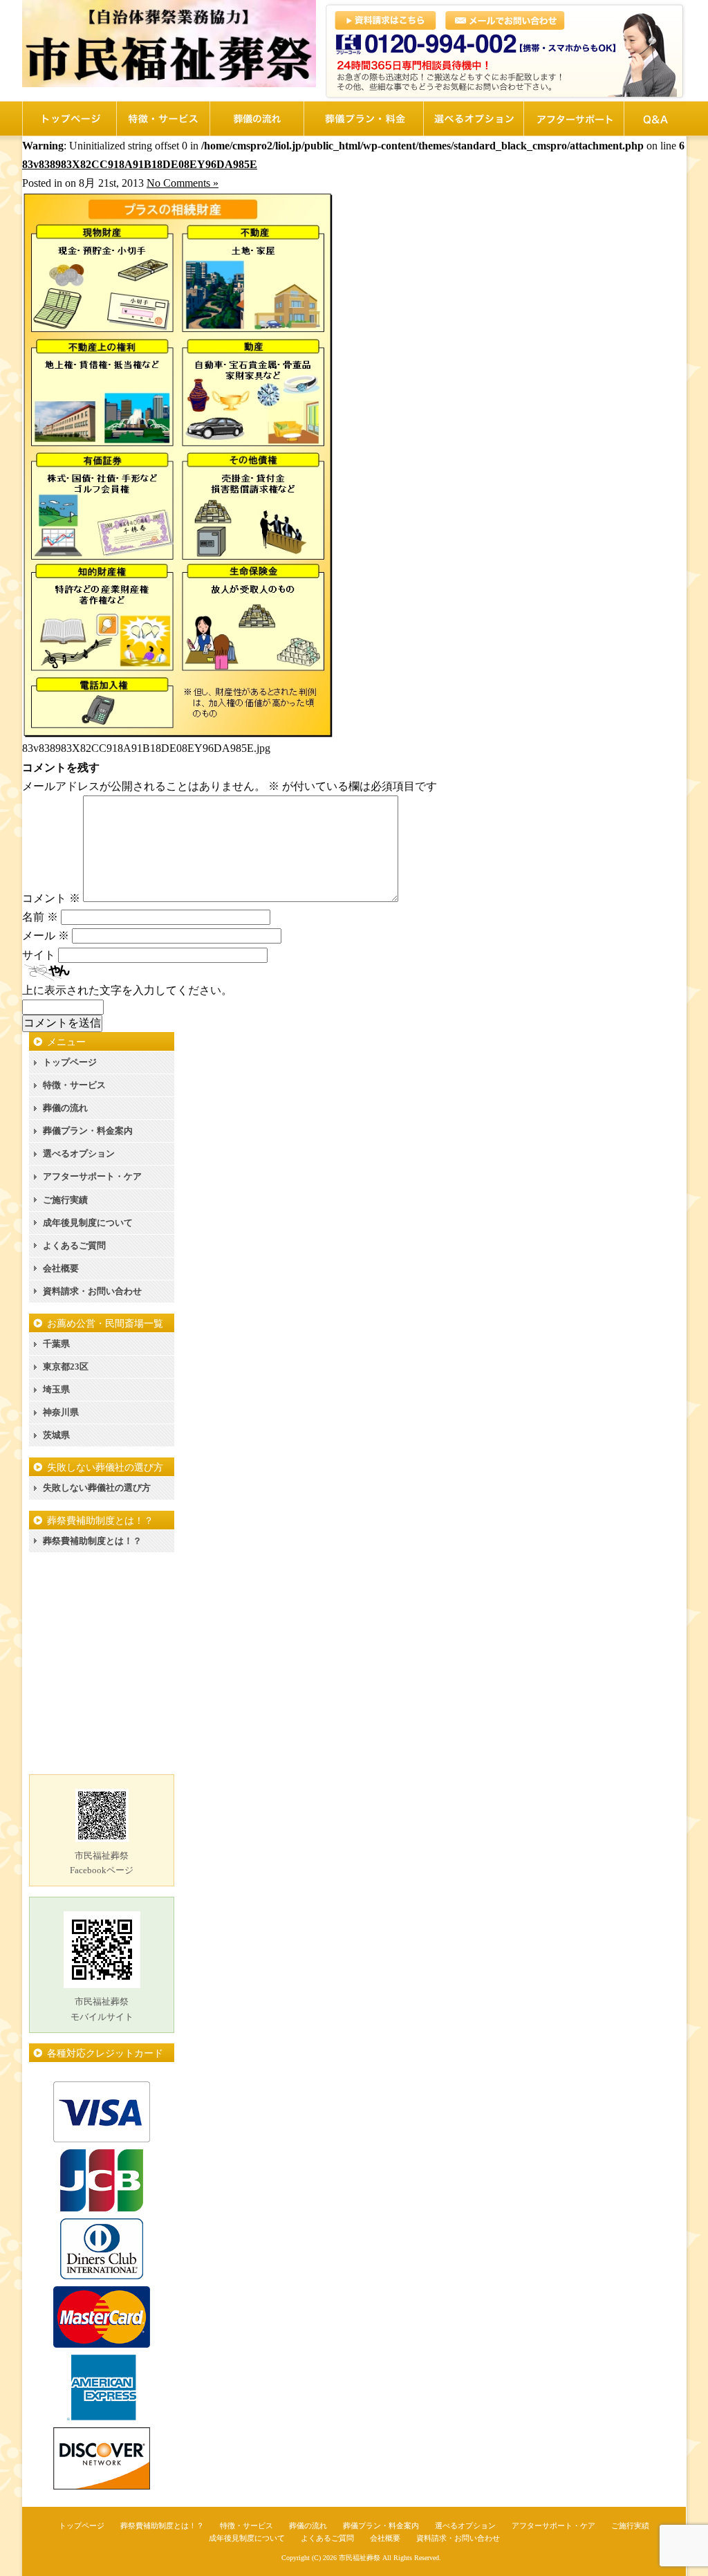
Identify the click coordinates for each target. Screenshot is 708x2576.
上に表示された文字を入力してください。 (127, 990)
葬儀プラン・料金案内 (88, 1131)
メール (46, 936)
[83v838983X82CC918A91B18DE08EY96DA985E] (178, 735)
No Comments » (183, 183)
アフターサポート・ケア (92, 1176)
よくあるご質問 (74, 1245)
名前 (40, 917)
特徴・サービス (74, 1085)
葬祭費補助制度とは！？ (92, 1541)
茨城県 (56, 1435)
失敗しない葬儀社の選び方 (97, 1488)
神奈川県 (61, 1412)
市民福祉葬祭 (360, 2558)
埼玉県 (56, 1389)
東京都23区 (66, 1367)
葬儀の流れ (65, 1108)
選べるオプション (79, 1153)
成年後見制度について (88, 1223)
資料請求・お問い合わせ (92, 1291)
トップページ (70, 1062)
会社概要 (61, 1268)
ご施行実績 (65, 1200)
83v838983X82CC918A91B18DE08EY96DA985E (140, 164)
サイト (39, 955)
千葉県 (56, 1344)
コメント (51, 898)
